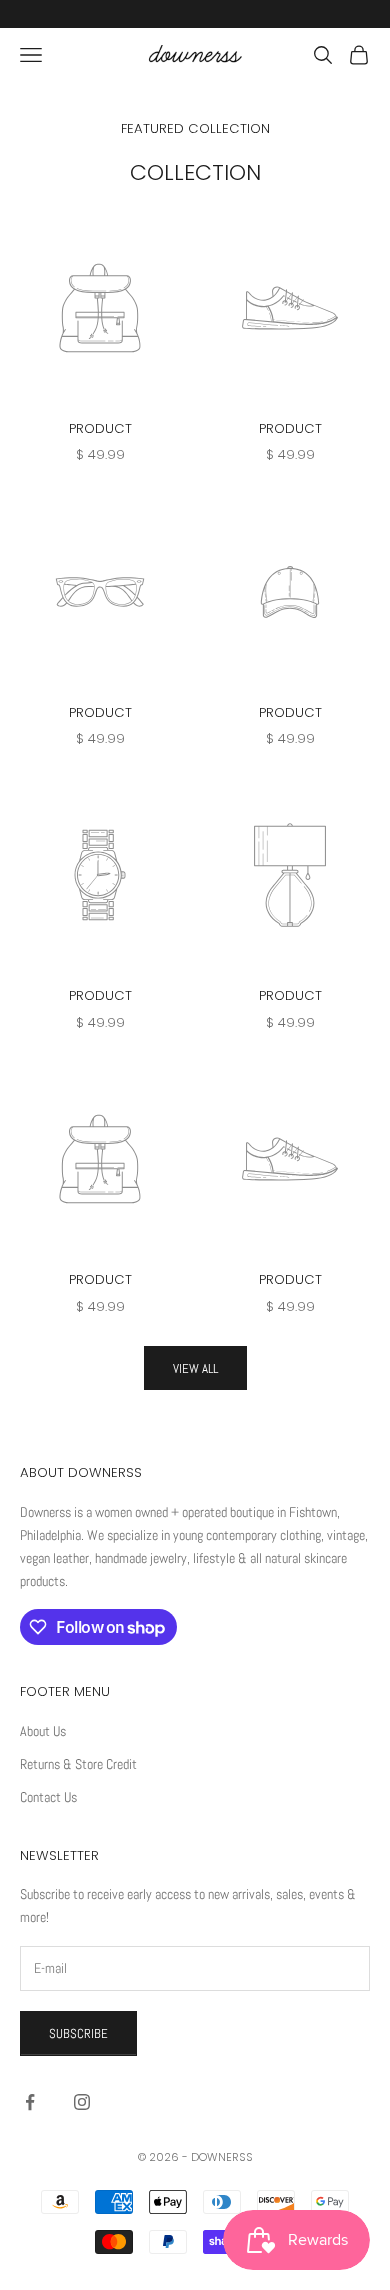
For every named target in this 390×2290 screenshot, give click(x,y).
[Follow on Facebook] (30, 2102)
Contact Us (48, 1797)
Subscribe (78, 2033)
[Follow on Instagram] (82, 2102)
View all (195, 1368)
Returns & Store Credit (78, 1764)
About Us (43, 1731)
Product (100, 428)
